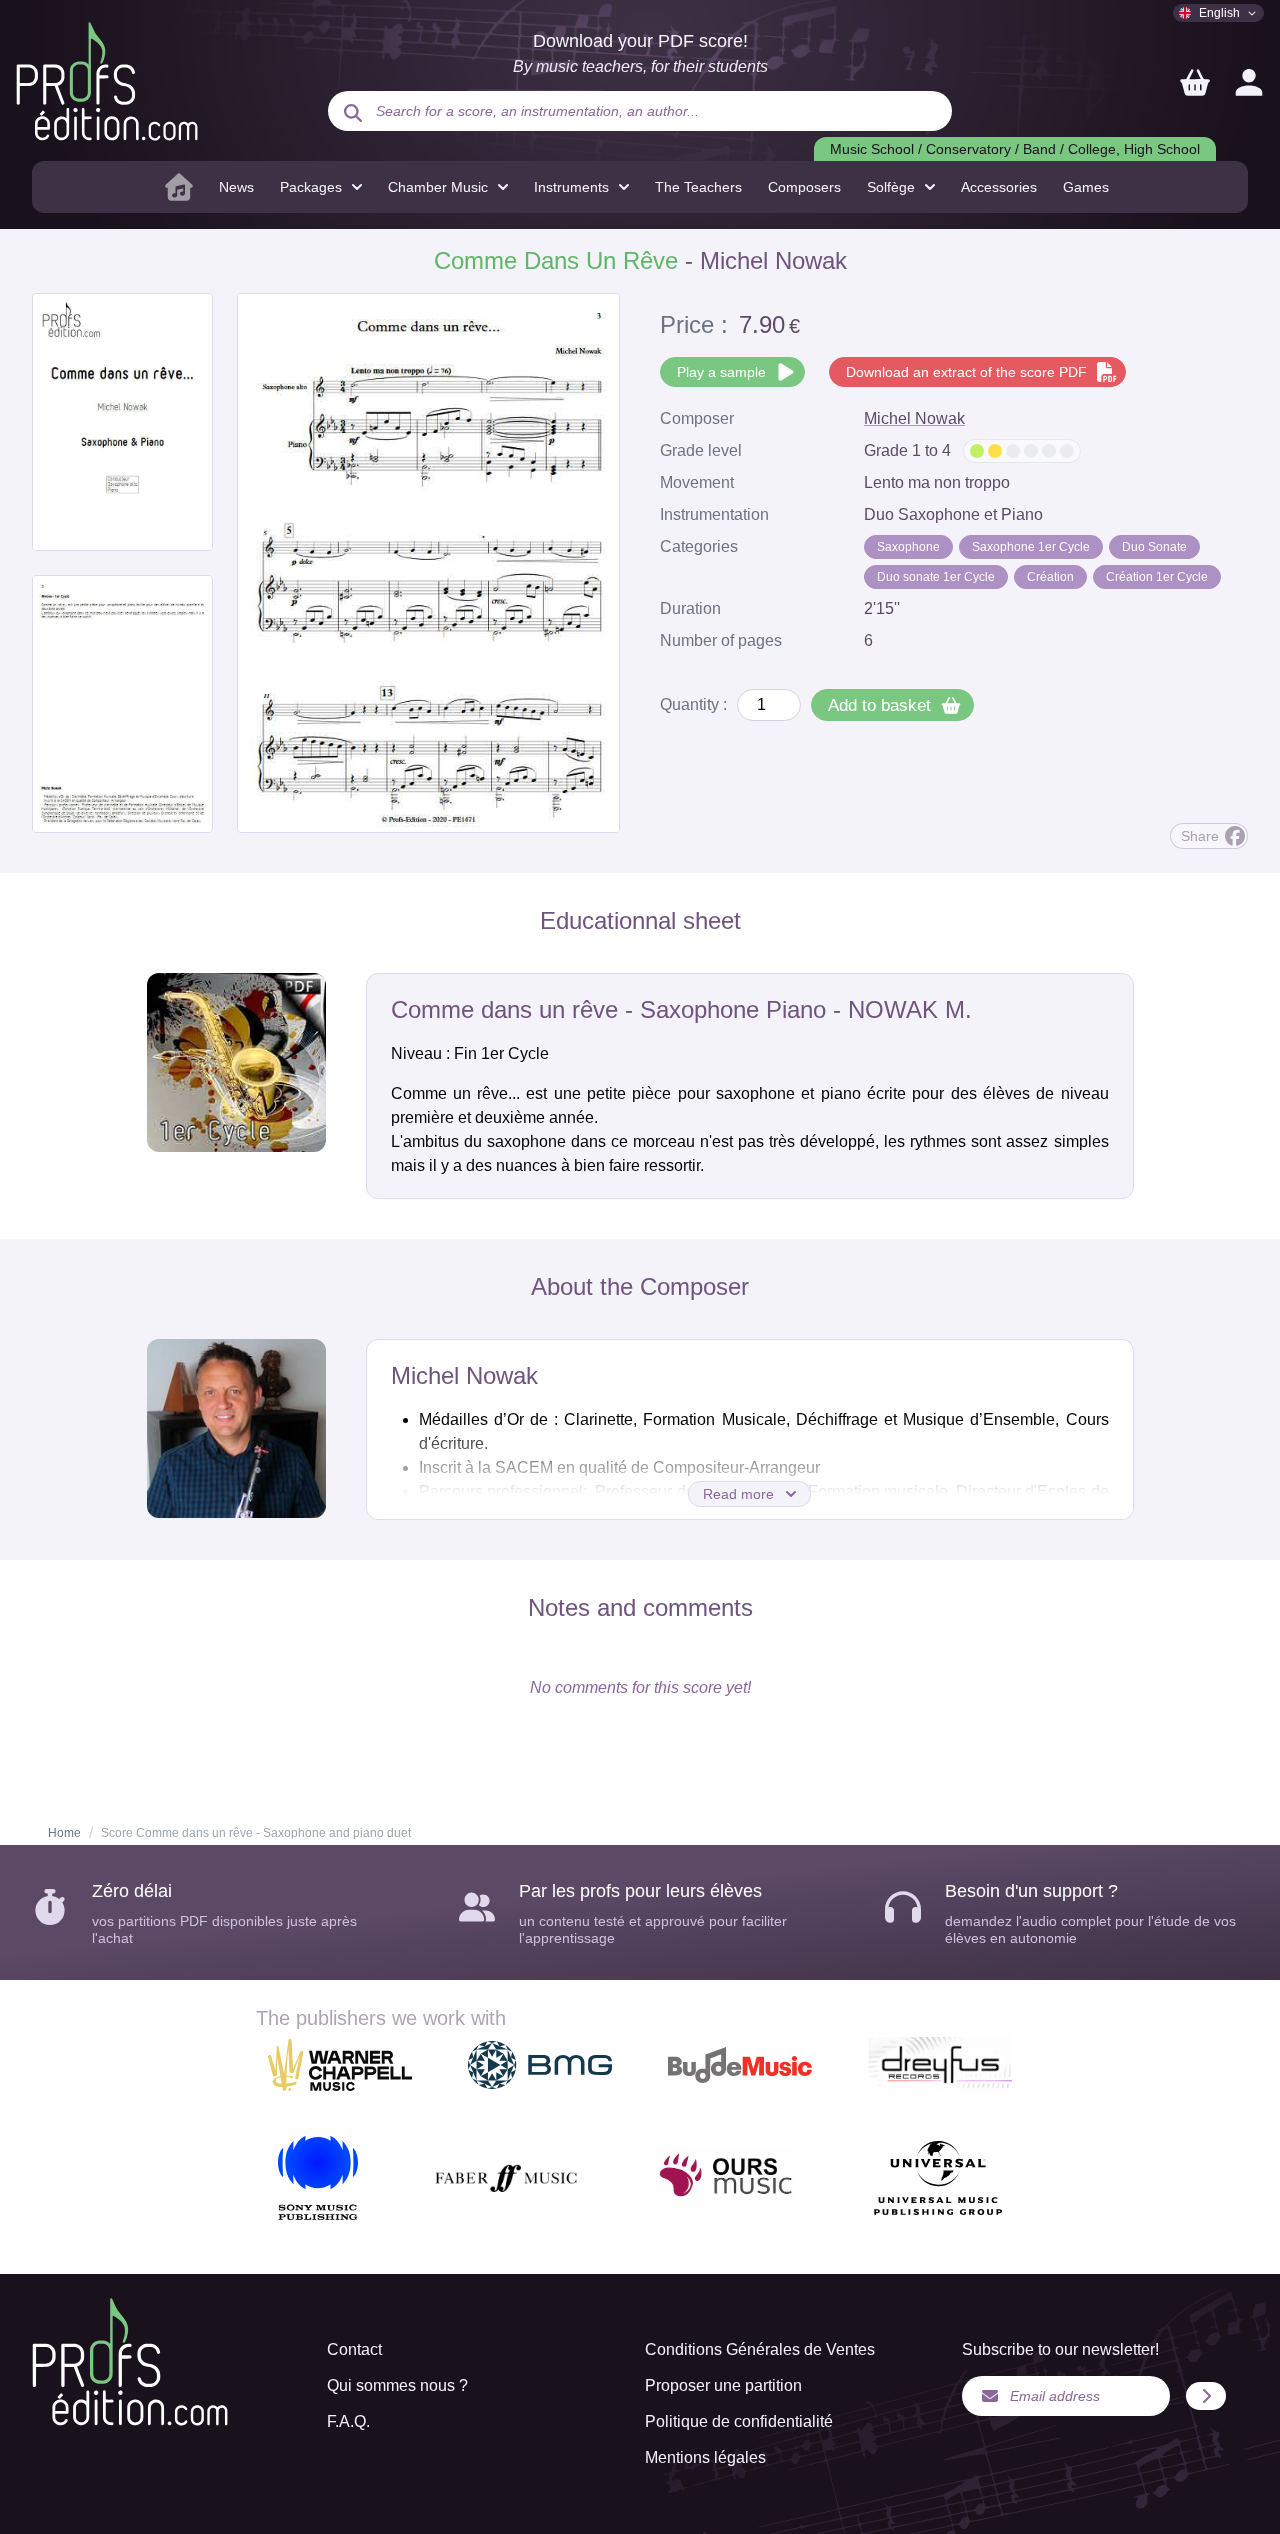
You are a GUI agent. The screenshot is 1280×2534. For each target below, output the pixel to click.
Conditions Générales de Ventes (760, 2349)
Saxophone (908, 547)
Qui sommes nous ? (397, 2385)
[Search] (353, 113)
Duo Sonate (1154, 547)
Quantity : (693, 704)
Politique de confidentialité (739, 2421)
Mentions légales (705, 2457)
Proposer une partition (723, 2385)
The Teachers (698, 187)
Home (64, 1833)
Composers (804, 187)
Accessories (999, 187)
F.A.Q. (348, 2421)
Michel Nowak (914, 418)
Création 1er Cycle (1157, 577)
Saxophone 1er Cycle (1031, 547)
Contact (354, 2349)
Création (1050, 577)
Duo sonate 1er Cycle (936, 577)
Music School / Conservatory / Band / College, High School (1015, 149)
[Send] (1206, 2396)
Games (1086, 187)
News (236, 187)
